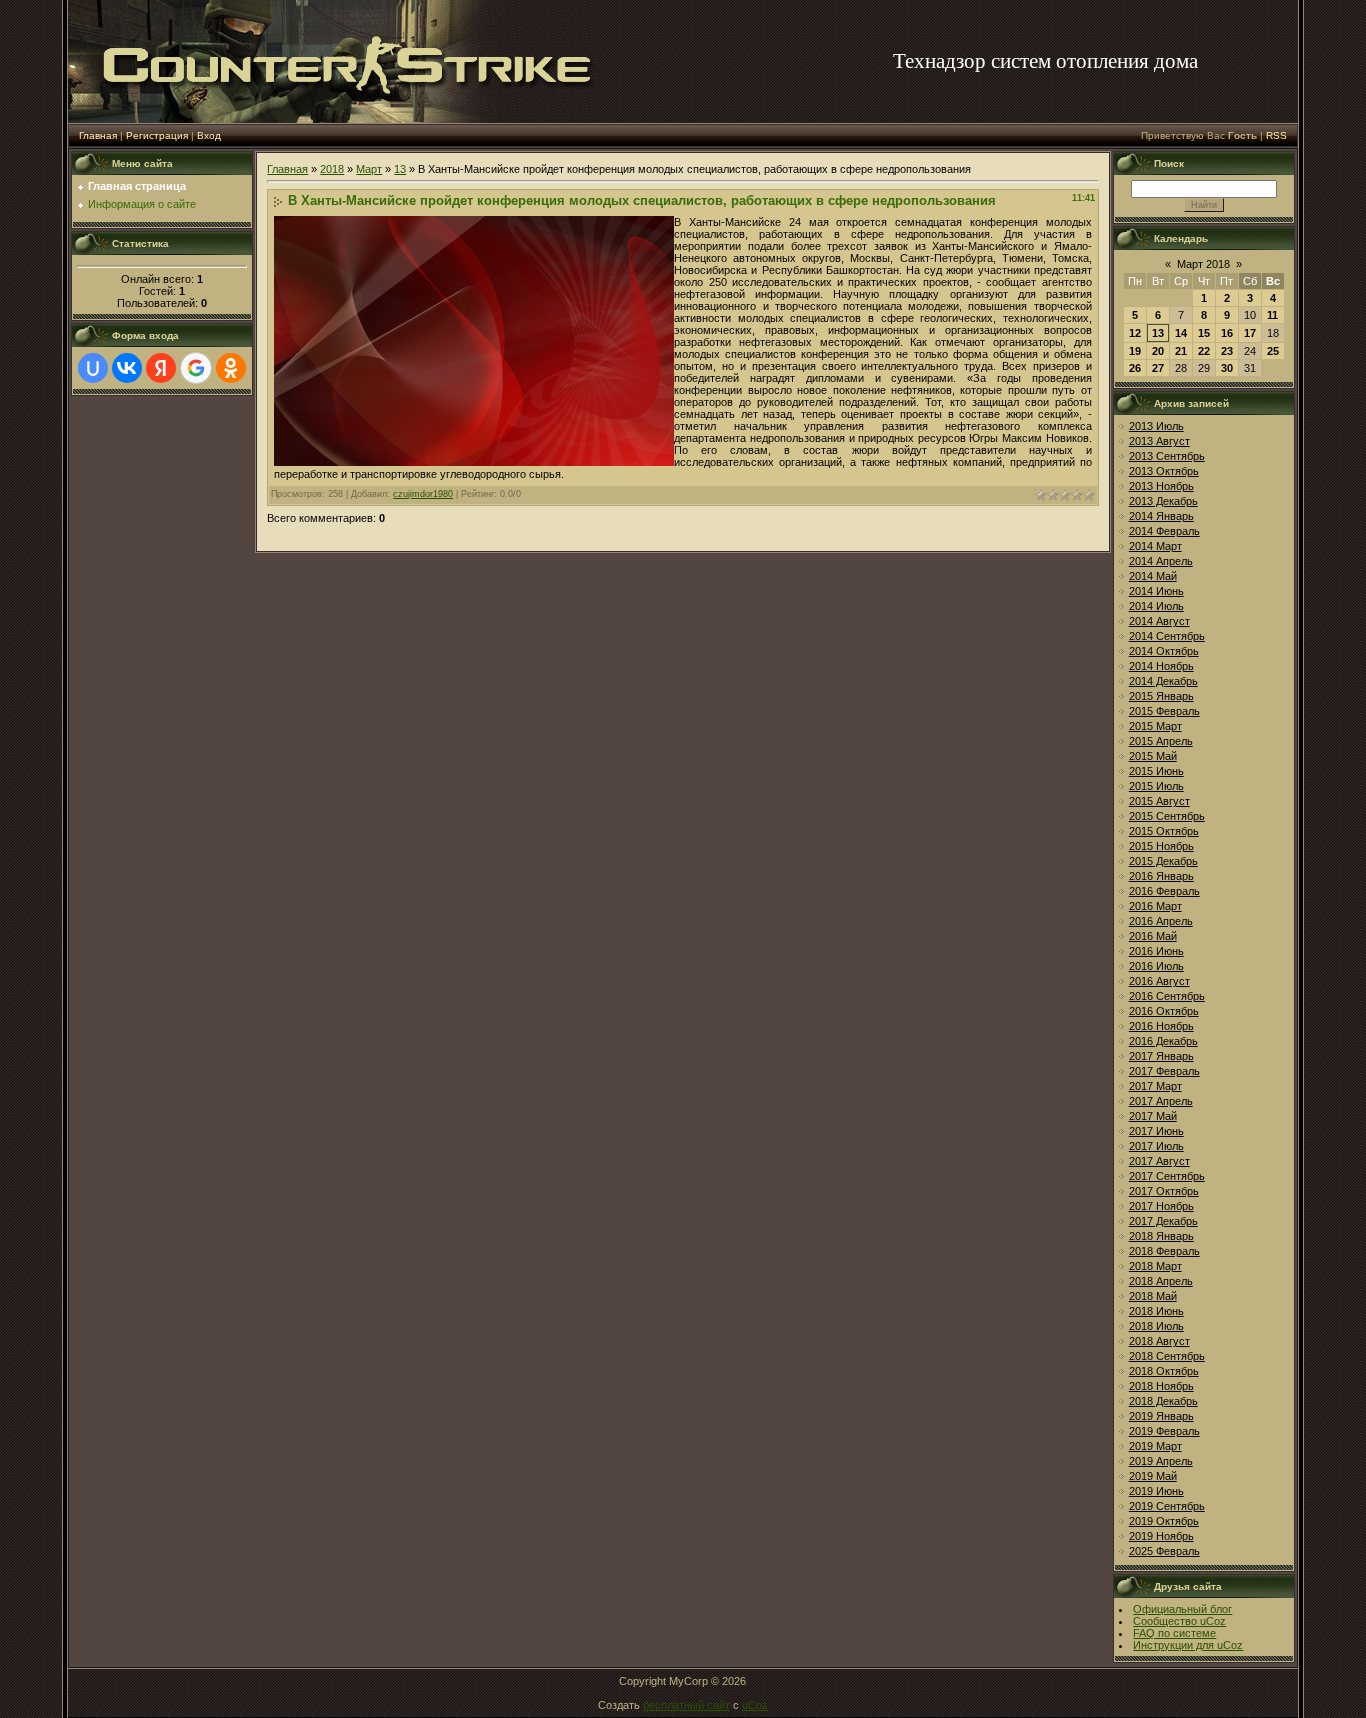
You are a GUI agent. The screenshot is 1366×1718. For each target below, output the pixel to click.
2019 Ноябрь (1161, 1536)
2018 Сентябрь (1167, 1356)
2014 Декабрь (1163, 681)
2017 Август (1159, 1161)
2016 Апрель (1161, 921)
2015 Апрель (1161, 741)
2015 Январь (1161, 696)
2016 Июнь (1156, 951)
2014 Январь (1161, 516)
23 (1227, 351)
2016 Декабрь (1163, 1041)
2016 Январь (1161, 876)
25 (1273, 351)
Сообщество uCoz (1179, 1621)
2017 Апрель (1161, 1101)
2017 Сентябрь (1167, 1176)
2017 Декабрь (1163, 1221)
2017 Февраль (1164, 1071)
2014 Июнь (1156, 591)
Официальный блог (1182, 1609)
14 (1181, 333)
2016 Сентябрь (1167, 996)
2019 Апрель (1161, 1461)
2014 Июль (1156, 606)
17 (1250, 333)
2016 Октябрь (1164, 1011)
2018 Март (1155, 1266)
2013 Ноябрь (1161, 486)
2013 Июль (1156, 426)
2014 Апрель (1161, 561)
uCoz (755, 1705)
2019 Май (1153, 1476)
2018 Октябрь (1164, 1371)
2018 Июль (1156, 1326)
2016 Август (1159, 981)
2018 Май (1153, 1296)
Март (369, 169)
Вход (209, 135)
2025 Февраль (1164, 1551)
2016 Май (1153, 936)
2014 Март (1155, 546)
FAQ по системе (1174, 1633)
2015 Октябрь (1164, 831)
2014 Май (1153, 576)
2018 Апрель (1161, 1281)
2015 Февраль (1164, 711)
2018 (332, 169)
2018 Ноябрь (1161, 1386)
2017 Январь (1161, 1056)
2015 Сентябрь (1167, 816)
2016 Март (1155, 906)
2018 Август (1159, 1341)
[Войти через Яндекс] (161, 368)
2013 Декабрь (1163, 501)
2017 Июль (1156, 1146)
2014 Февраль (1164, 531)
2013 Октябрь (1164, 471)
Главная (98, 135)
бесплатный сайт (686, 1705)
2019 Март (1155, 1446)
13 (400, 169)
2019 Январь (1161, 1416)
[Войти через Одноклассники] (231, 368)
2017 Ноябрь (1161, 1206)
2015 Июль (1156, 786)
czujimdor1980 (423, 494)
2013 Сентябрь (1167, 456)
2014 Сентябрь (1167, 636)
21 (1181, 351)
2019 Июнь (1156, 1491)
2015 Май (1153, 756)
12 (1135, 333)
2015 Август (1159, 801)
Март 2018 (1203, 264)
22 (1204, 351)
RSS (1276, 135)
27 (1158, 368)
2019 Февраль (1164, 1431)
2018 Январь (1161, 1236)
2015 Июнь (1156, 771)
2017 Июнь (1156, 1131)
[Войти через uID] (93, 368)
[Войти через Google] (196, 368)
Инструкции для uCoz (1188, 1645)
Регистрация (157, 135)
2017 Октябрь (1164, 1191)
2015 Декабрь (1163, 861)
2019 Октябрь (1164, 1521)
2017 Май (1153, 1116)
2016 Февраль (1164, 891)
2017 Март (1155, 1086)
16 (1227, 333)
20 (1158, 351)
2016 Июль (1156, 966)
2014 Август (1159, 621)
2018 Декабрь (1163, 1401)
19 (1135, 351)
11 (1272, 315)
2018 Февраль (1164, 1251)
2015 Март (1155, 726)
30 (1227, 368)
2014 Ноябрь (1161, 666)
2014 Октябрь (1164, 651)
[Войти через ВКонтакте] (127, 368)
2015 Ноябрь (1161, 846)
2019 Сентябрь (1167, 1506)
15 (1204, 333)
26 (1135, 368)
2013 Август (1159, 441)
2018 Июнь (1156, 1311)
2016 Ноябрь (1161, 1026)
